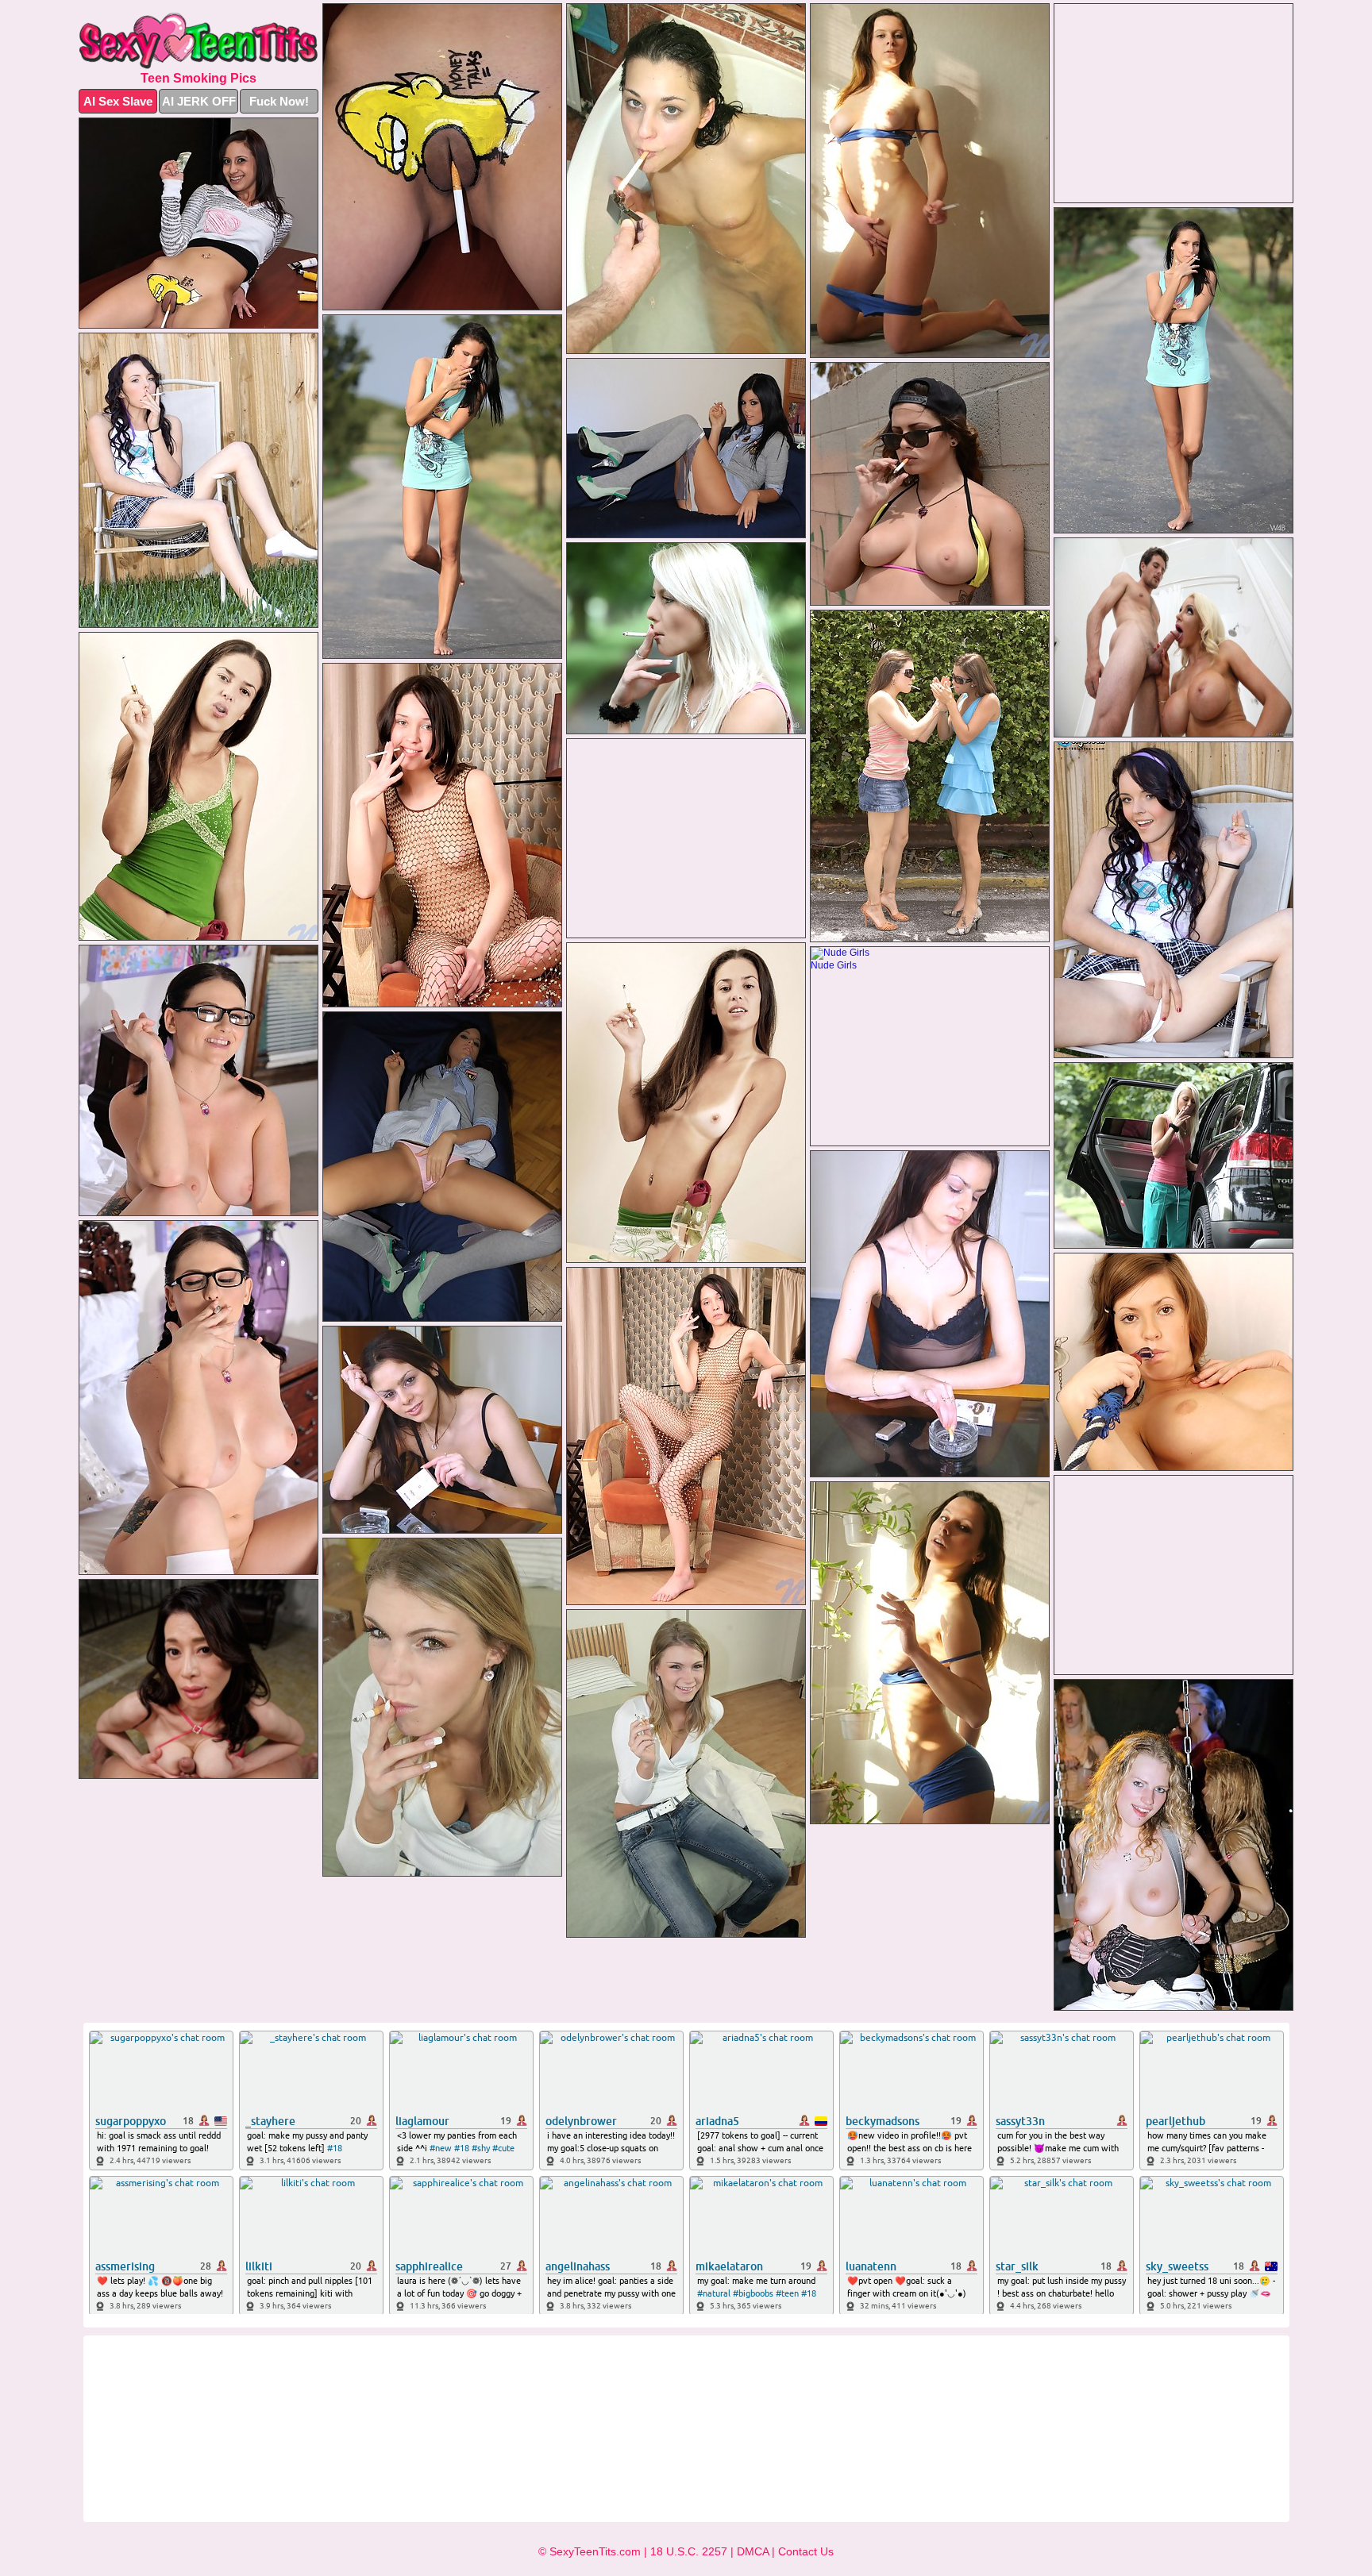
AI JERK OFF (199, 101)
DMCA (753, 2551)
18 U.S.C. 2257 (689, 2551)
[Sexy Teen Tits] (198, 41)
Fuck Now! (279, 101)
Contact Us (806, 2551)
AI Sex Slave (118, 101)
